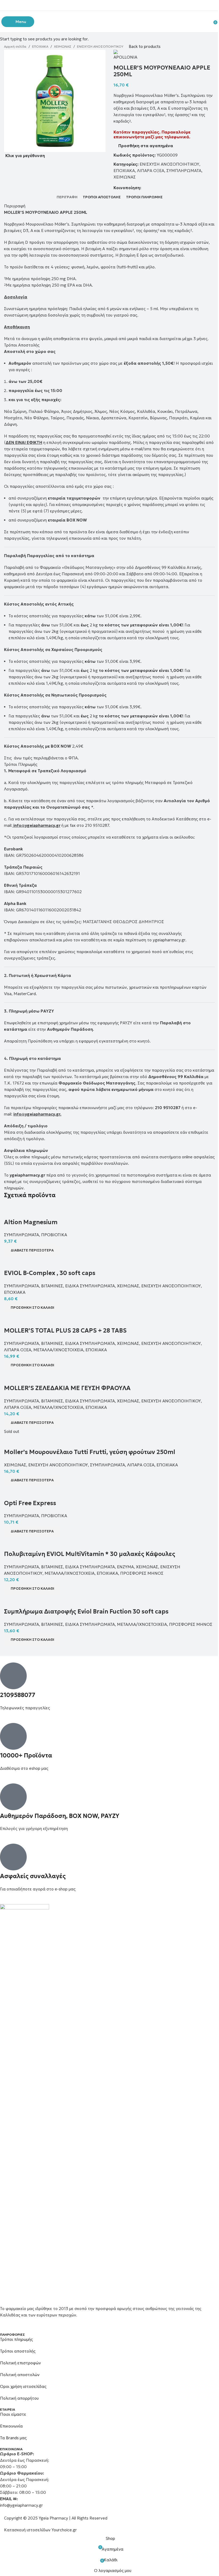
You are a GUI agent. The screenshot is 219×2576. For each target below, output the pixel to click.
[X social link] (109, 5)
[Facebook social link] (103, 5)
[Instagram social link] (116, 5)
